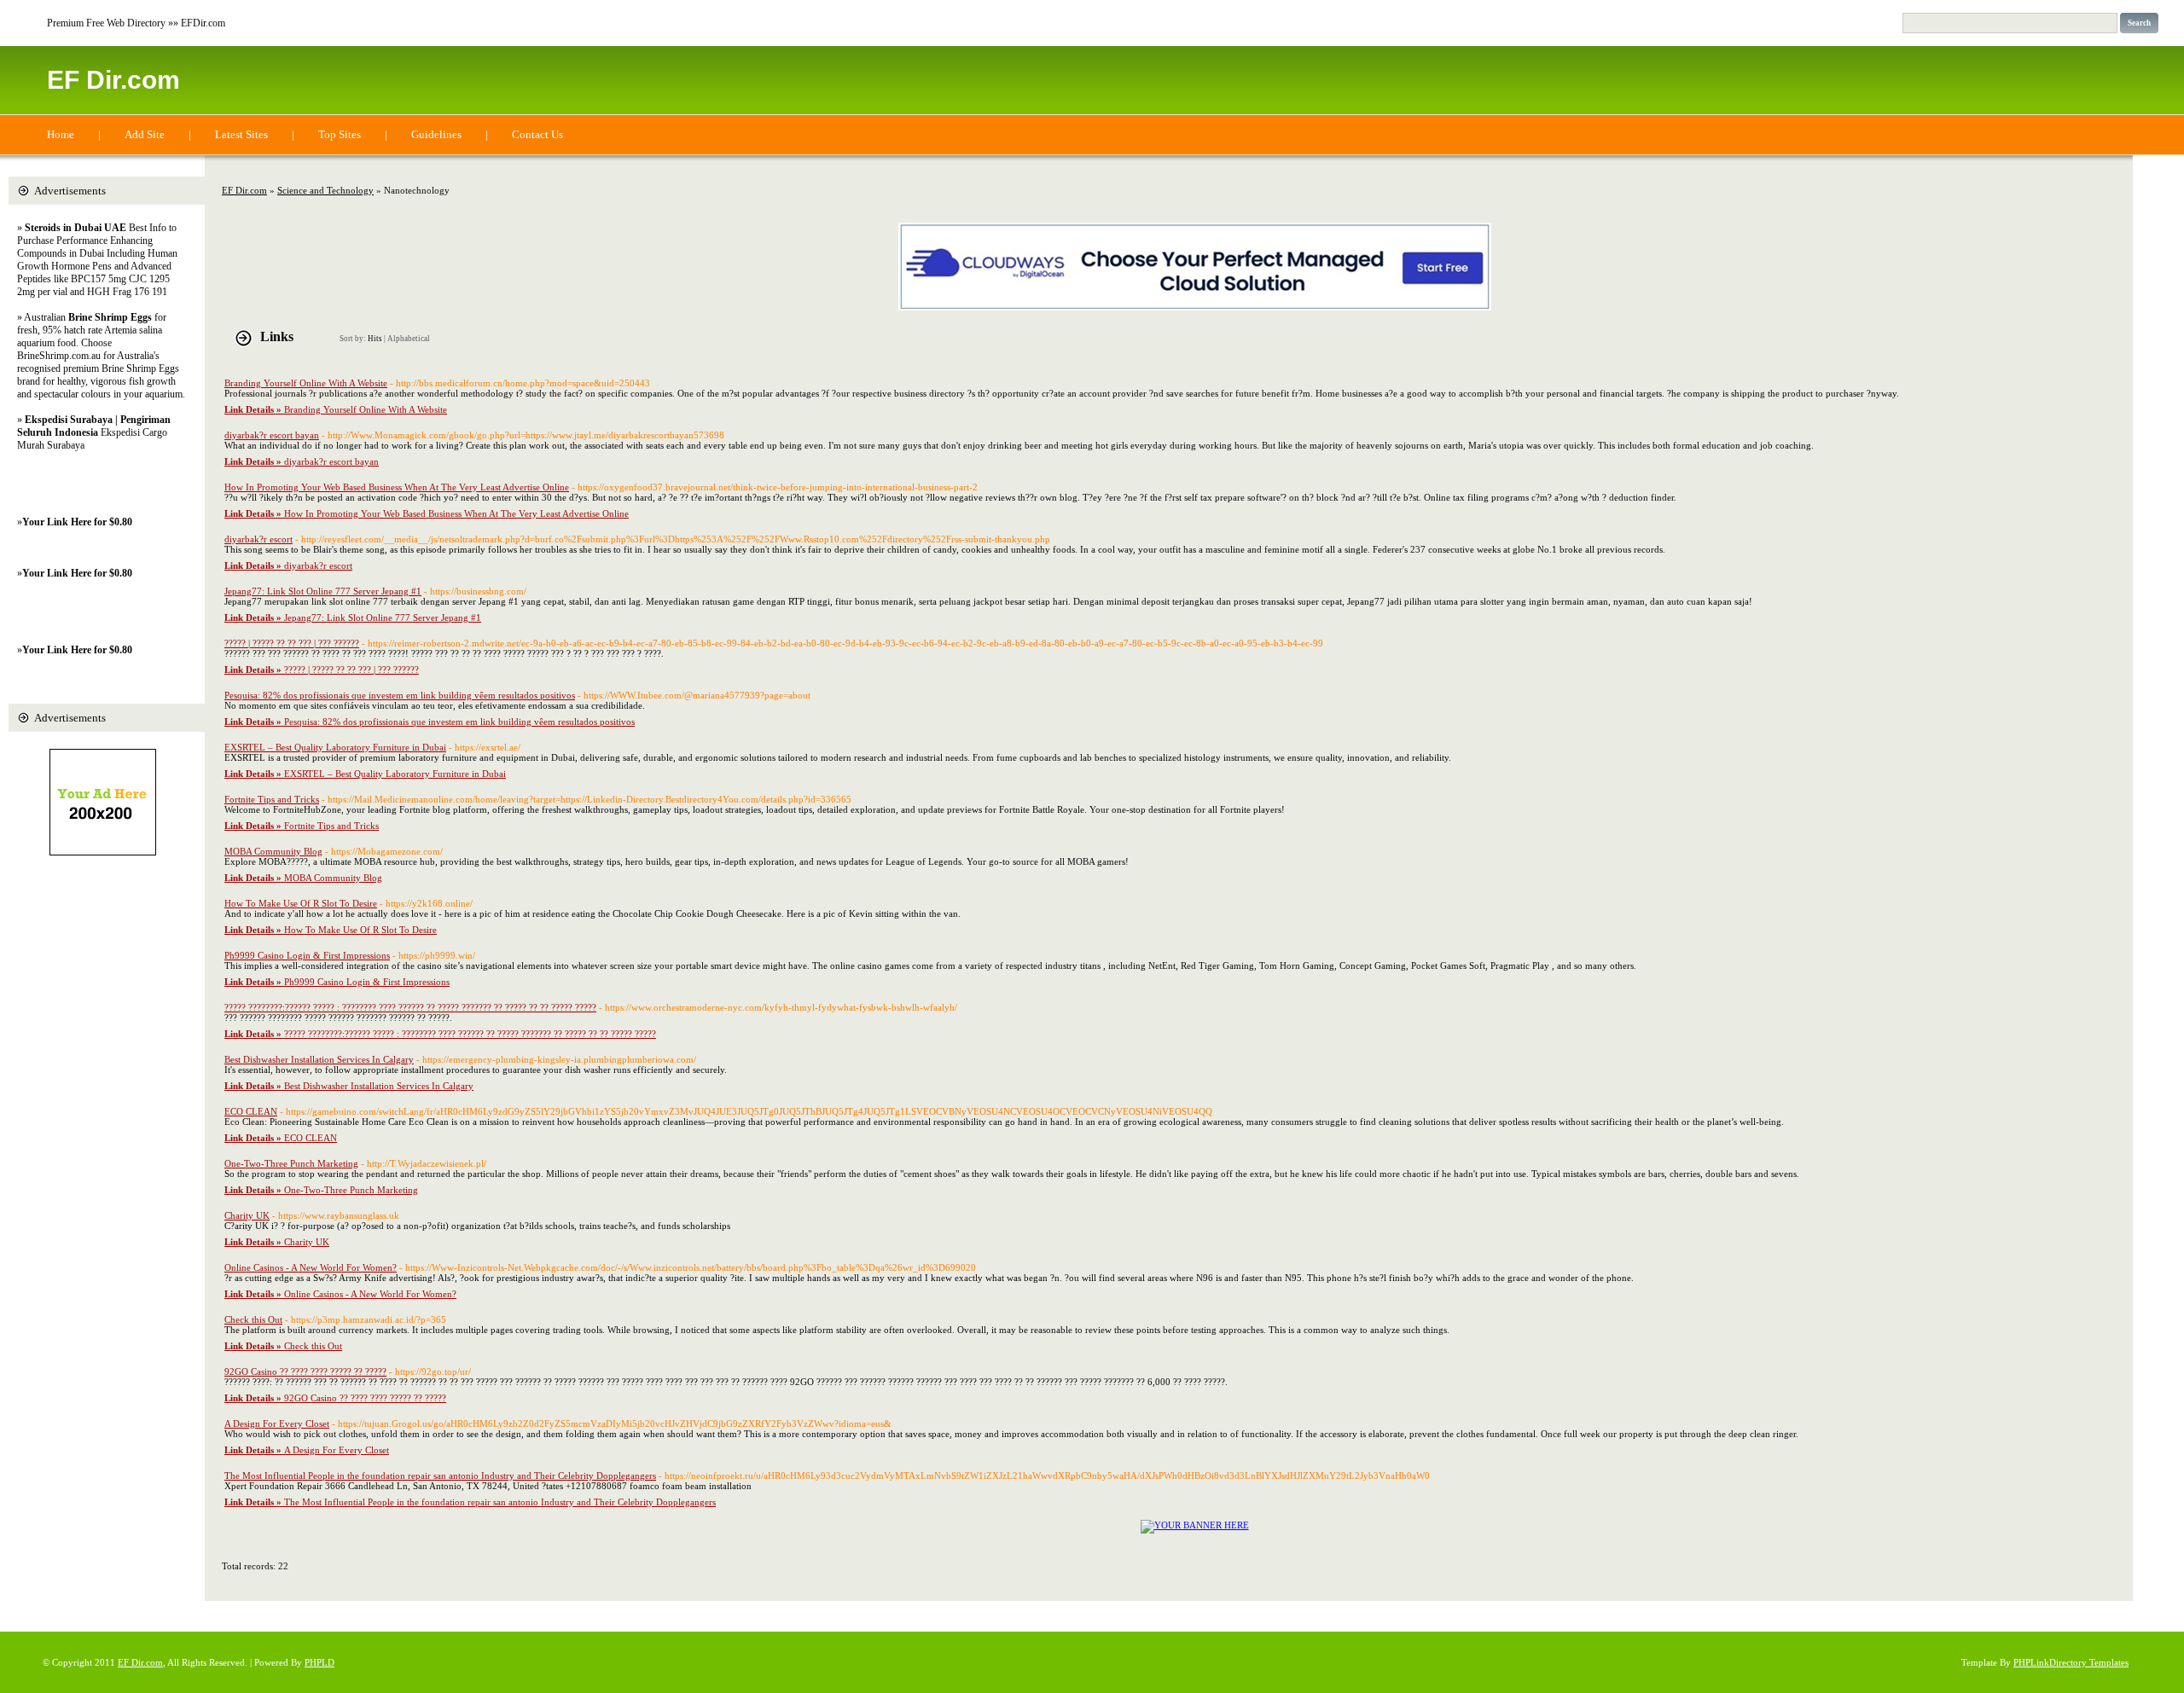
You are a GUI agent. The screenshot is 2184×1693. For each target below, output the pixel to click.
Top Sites (340, 134)
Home (61, 134)
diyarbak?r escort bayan (272, 435)
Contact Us (537, 134)
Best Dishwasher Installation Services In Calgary (319, 1059)
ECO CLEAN (251, 1111)
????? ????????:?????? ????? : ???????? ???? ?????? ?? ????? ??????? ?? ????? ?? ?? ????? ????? (410, 1007)
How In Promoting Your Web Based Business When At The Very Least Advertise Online (397, 487)
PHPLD (319, 1662)
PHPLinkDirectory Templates (2071, 1662)
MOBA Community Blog (273, 851)
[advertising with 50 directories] (1195, 1525)
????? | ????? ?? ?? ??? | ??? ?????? (292, 643)
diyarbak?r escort (258, 539)
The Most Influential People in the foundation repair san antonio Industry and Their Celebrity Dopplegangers (440, 1476)
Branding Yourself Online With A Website (306, 383)
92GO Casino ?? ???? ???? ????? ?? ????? (305, 1371)
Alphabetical (409, 339)
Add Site (145, 134)
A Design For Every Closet (277, 1423)
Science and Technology (325, 190)
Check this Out (253, 1319)
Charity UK (247, 1215)
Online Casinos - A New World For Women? (311, 1267)
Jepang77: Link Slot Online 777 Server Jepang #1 (323, 591)
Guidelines (436, 134)
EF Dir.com (113, 80)
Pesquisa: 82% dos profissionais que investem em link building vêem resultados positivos (400, 695)
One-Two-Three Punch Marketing (291, 1163)
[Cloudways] (1195, 307)
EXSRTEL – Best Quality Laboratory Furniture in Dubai (335, 747)
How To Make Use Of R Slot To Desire (301, 903)
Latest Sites (241, 134)
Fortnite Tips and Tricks (272, 799)
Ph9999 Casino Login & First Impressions (307, 955)
